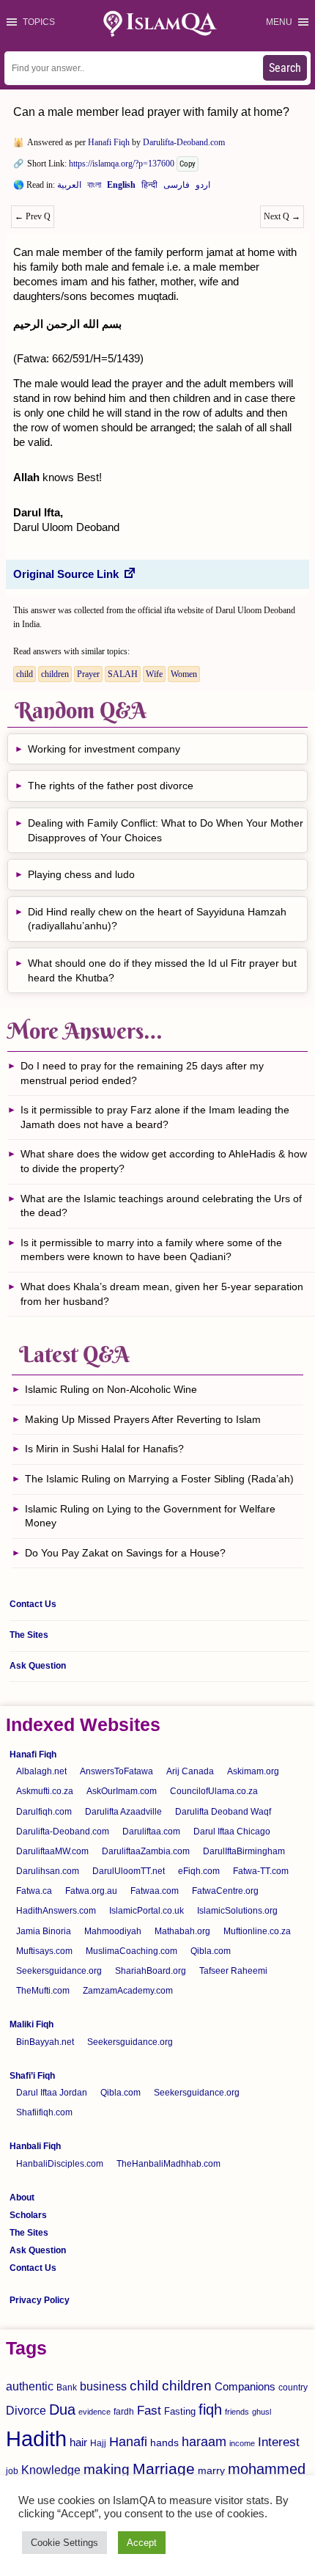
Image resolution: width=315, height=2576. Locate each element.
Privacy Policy (40, 2300)
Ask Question (38, 1666)
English (121, 188)
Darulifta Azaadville (123, 1812)
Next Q (282, 216)
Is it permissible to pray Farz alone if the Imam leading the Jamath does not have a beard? (155, 1117)
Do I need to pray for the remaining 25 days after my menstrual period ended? (142, 1073)
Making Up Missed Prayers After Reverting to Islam (143, 1419)
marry (211, 2470)
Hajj (98, 2443)
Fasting (180, 2411)
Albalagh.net (41, 1771)
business (103, 2386)
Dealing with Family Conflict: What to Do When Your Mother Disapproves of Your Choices (166, 830)
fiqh (210, 2409)
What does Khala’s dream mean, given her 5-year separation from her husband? (162, 1294)
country (293, 2387)
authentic (30, 2386)
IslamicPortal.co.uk (147, 1911)
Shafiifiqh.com (44, 2112)
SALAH (123, 674)
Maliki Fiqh (31, 2024)
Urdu (203, 188)
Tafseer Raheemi (233, 1971)
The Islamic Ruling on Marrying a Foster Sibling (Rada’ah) (159, 1479)
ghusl (262, 2412)
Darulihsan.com (48, 1871)
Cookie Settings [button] (64, 2543)
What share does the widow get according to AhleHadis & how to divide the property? (164, 1161)
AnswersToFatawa (116, 1771)
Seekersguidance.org (59, 1971)
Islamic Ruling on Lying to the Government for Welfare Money (150, 1516)
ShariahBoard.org (151, 1971)
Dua (62, 2409)
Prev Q (33, 216)
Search (285, 68)
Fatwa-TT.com (261, 1871)
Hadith (36, 2438)
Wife (154, 674)
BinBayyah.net (45, 2042)
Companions (245, 2386)
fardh (124, 2412)
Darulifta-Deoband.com (184, 142)
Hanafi (128, 2442)
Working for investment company (104, 749)
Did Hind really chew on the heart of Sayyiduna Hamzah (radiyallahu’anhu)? (157, 919)
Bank (67, 2387)
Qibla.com (211, 1951)
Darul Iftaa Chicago (232, 1832)
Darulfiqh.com (44, 1812)
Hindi (149, 188)
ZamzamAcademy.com (128, 1991)
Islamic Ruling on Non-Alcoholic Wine (111, 1389)
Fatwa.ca (34, 1891)
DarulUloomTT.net (129, 1871)
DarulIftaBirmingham (244, 1851)
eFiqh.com (199, 1871)
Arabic (69, 188)
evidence (94, 2412)
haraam (204, 2441)
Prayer (88, 674)
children (55, 674)
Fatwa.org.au (91, 1891)
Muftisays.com (44, 1951)
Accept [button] (142, 2543)
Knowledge (51, 2470)
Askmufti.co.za (45, 1791)
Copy (188, 164)
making (107, 2469)
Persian (177, 188)
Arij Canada (190, 1771)
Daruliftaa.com (151, 1832)
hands (164, 2443)
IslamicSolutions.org (237, 1911)
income (242, 2443)
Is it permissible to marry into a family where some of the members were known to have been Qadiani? (151, 1250)
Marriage (164, 2469)
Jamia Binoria (44, 1931)
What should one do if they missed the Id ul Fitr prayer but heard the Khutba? (162, 970)
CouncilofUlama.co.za (214, 1791)
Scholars (28, 2215)
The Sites (29, 1635)
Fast (149, 2411)
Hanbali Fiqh (35, 2146)
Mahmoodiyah (113, 1931)
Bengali (94, 188)
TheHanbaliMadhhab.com (168, 2164)
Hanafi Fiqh (109, 142)
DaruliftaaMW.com (52, 1851)
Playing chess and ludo (81, 874)
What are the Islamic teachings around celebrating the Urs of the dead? (161, 1206)
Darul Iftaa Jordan (52, 2093)
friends (237, 2412)
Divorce (26, 2410)
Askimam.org (253, 1771)
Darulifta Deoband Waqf (223, 1812)
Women (184, 674)
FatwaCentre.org (225, 1891)
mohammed (267, 2469)
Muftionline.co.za (257, 1931)
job (12, 2471)
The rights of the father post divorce (111, 786)
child (25, 674)
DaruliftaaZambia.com (146, 1851)
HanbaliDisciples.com (60, 2164)
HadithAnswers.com (56, 1911)
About (22, 2198)
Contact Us (33, 1604)
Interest (279, 2442)
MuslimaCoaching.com (131, 1951)
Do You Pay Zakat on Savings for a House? (125, 1553)
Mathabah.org (182, 1931)
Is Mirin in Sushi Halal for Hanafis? (104, 1449)
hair (78, 2442)
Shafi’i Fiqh (32, 2076)
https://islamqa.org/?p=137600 (122, 164)
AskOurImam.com (122, 1791)
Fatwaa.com (155, 1891)
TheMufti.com (43, 1991)
